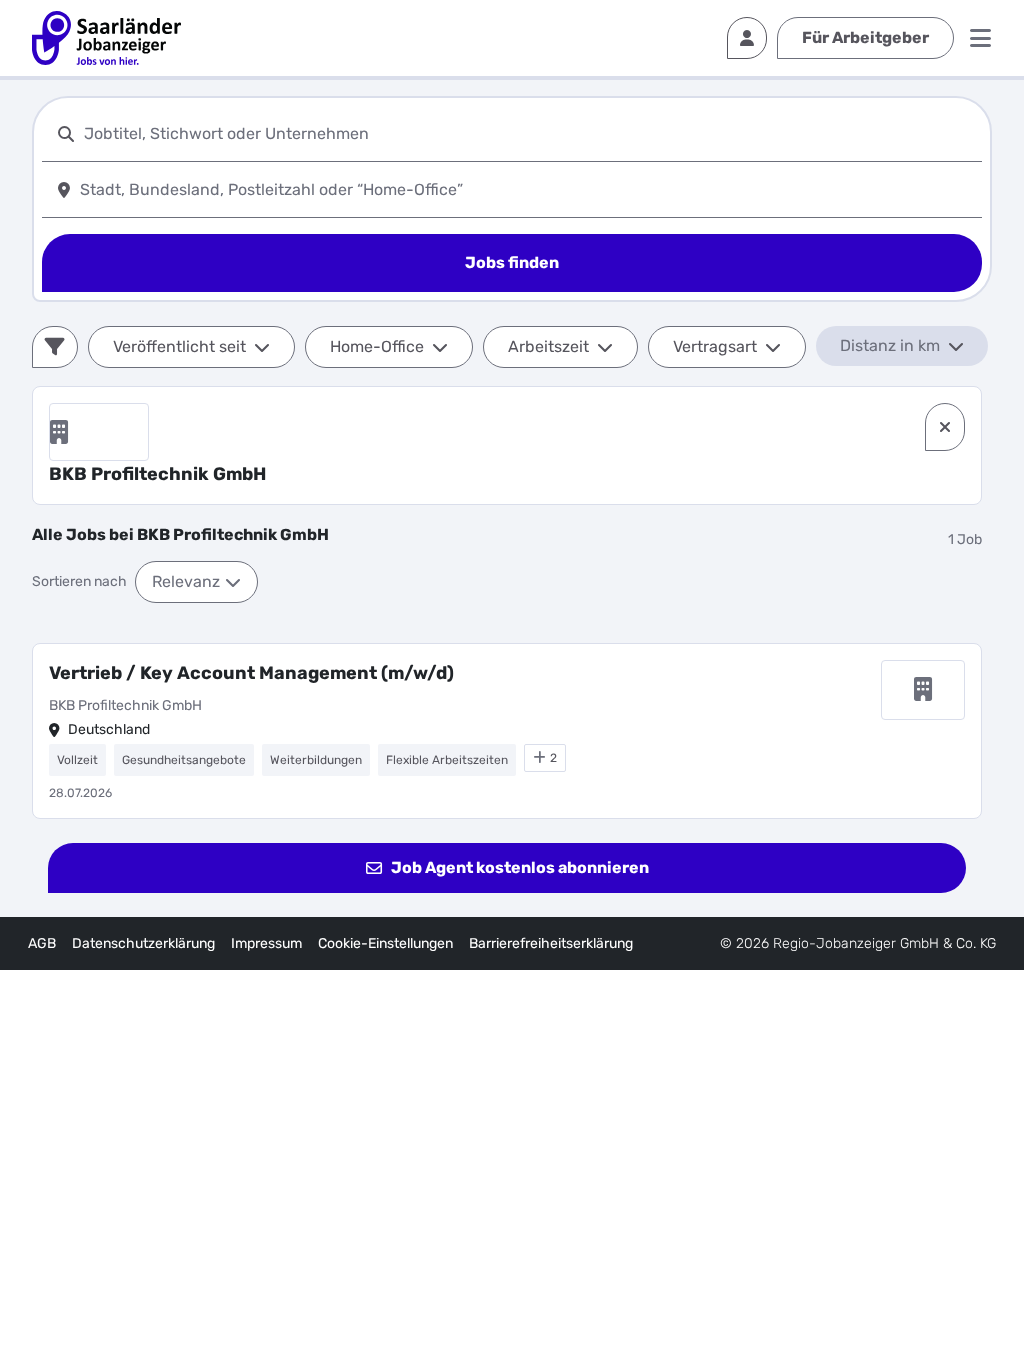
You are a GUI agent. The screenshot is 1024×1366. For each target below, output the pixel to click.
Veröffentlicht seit (179, 346)
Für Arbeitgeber (865, 37)
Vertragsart (715, 346)
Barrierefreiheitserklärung (551, 943)
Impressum (266, 943)
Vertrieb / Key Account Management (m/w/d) (251, 673)
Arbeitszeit (548, 346)
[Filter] (55, 347)
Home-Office (377, 346)
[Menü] (980, 38)
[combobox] (529, 133)
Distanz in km (890, 345)
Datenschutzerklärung (143, 943)
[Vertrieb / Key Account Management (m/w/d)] (507, 731)
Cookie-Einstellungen (385, 943)
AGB (42, 943)
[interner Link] (106, 38)
